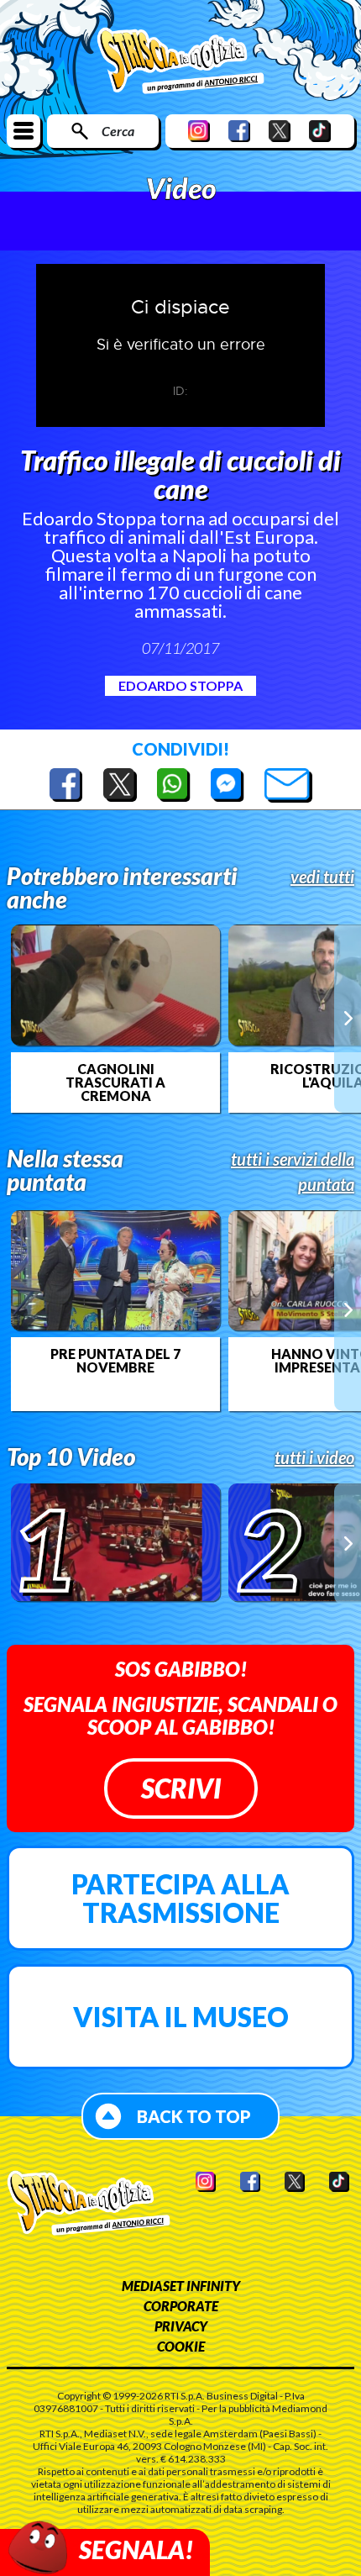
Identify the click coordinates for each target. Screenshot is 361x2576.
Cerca (118, 131)
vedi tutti (322, 877)
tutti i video (314, 1457)
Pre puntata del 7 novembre (115, 1361)
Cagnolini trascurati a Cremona (115, 1083)
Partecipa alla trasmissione (180, 1898)
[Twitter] (280, 131)
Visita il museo (181, 2017)
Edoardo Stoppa (180, 685)
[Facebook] (239, 131)
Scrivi (181, 1788)
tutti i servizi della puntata (293, 1172)
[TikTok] (320, 131)
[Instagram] (199, 131)
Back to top (194, 2116)
